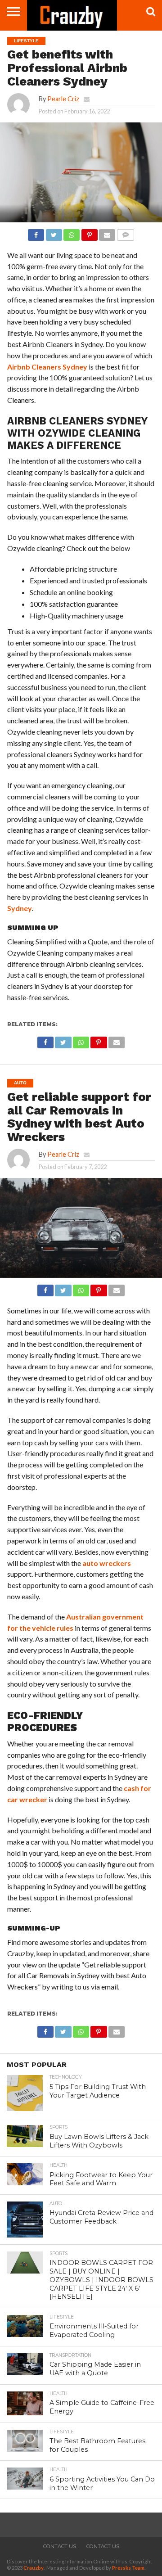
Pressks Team (128, 2568)
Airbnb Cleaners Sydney (47, 367)
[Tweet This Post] (54, 232)
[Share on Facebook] (36, 232)
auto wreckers (107, 1563)
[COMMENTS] (125, 232)
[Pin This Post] (89, 232)
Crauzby (34, 2568)
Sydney (20, 908)
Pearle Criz (63, 99)
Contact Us (60, 2546)
